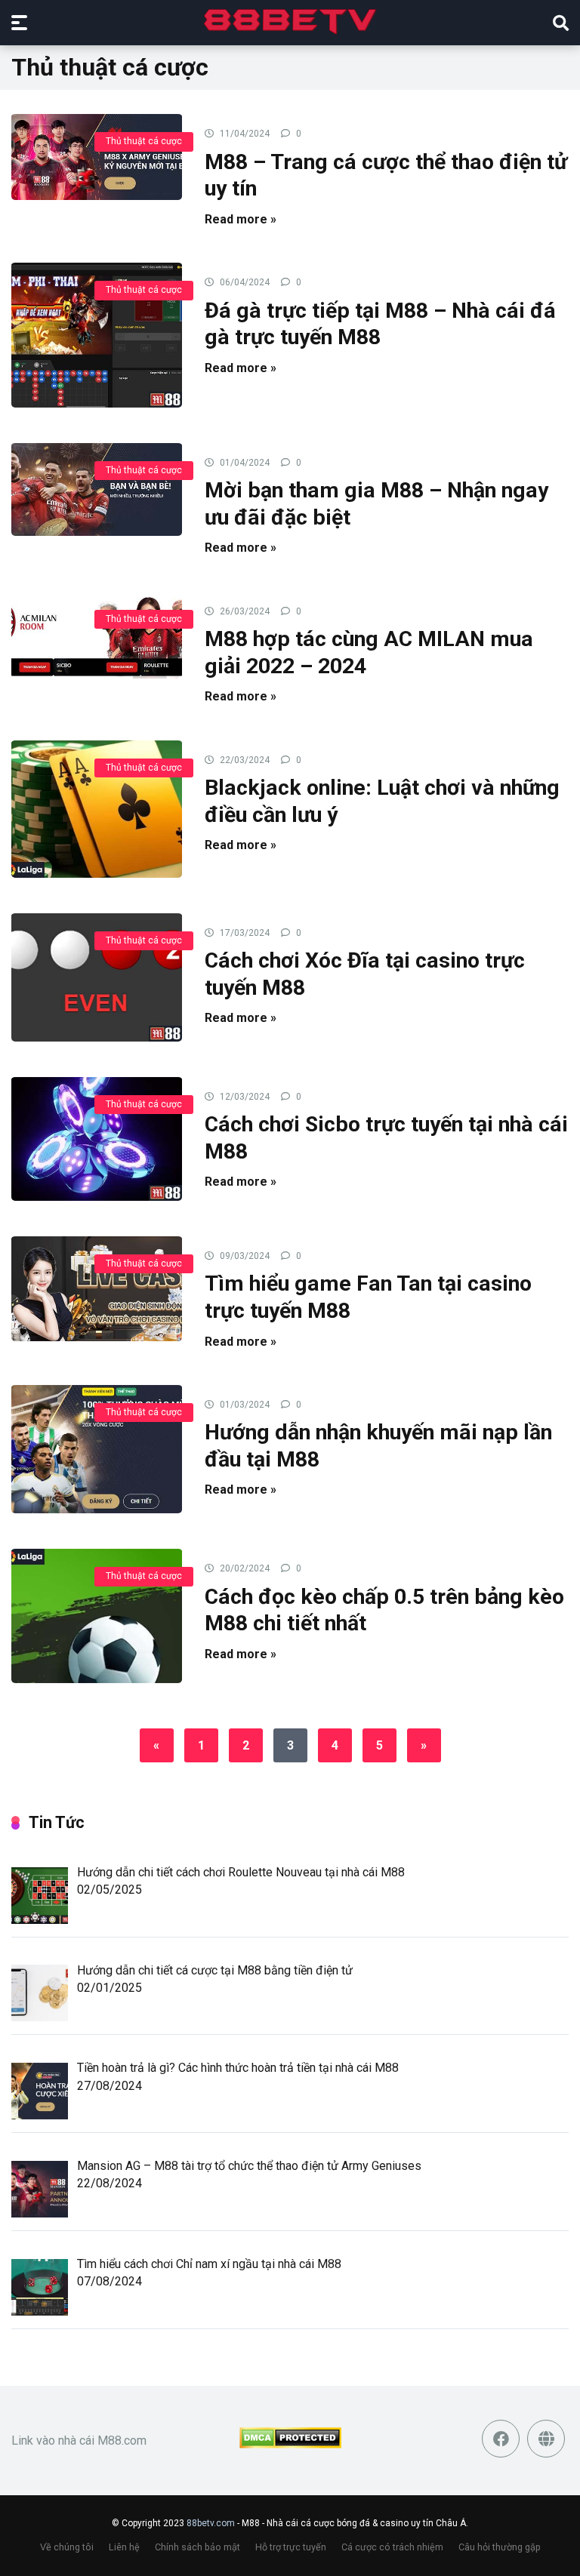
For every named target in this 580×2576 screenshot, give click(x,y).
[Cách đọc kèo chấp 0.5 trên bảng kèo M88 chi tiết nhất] (97, 1615)
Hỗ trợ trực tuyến (291, 2547)
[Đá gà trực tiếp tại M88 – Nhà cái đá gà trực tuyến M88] (97, 334)
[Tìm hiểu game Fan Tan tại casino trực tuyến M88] (97, 1288)
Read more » (241, 219)
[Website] (546, 2439)
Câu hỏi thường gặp (500, 2547)
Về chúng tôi (67, 2547)
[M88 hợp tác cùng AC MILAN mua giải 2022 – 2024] (97, 634)
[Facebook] (501, 2439)
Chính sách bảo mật (197, 2547)
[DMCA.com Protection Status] (290, 2444)
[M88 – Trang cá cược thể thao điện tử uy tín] (97, 156)
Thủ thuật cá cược (144, 141)
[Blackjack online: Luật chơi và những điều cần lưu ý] (97, 808)
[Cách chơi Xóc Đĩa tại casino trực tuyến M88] (97, 977)
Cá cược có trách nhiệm (392, 2547)
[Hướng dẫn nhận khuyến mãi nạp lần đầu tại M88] (97, 1448)
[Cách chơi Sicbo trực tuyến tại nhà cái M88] (97, 1138)
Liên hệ (124, 2547)
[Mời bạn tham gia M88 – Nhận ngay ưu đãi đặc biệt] (97, 489)
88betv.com (211, 2523)
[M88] (290, 22)
